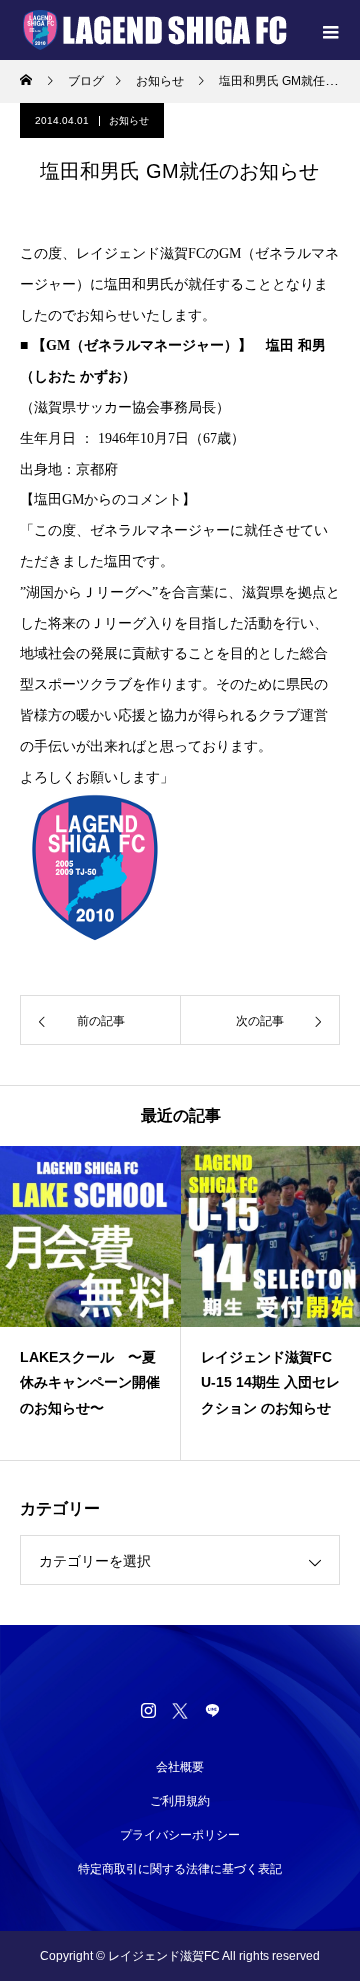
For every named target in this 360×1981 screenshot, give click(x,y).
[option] (146, 1303)
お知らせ (129, 120)
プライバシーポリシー (180, 1835)
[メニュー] (330, 30)
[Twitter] (180, 1710)
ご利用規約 (180, 1801)
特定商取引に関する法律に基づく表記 (180, 1869)
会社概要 (180, 1767)
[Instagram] (148, 1710)
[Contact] (212, 1710)
